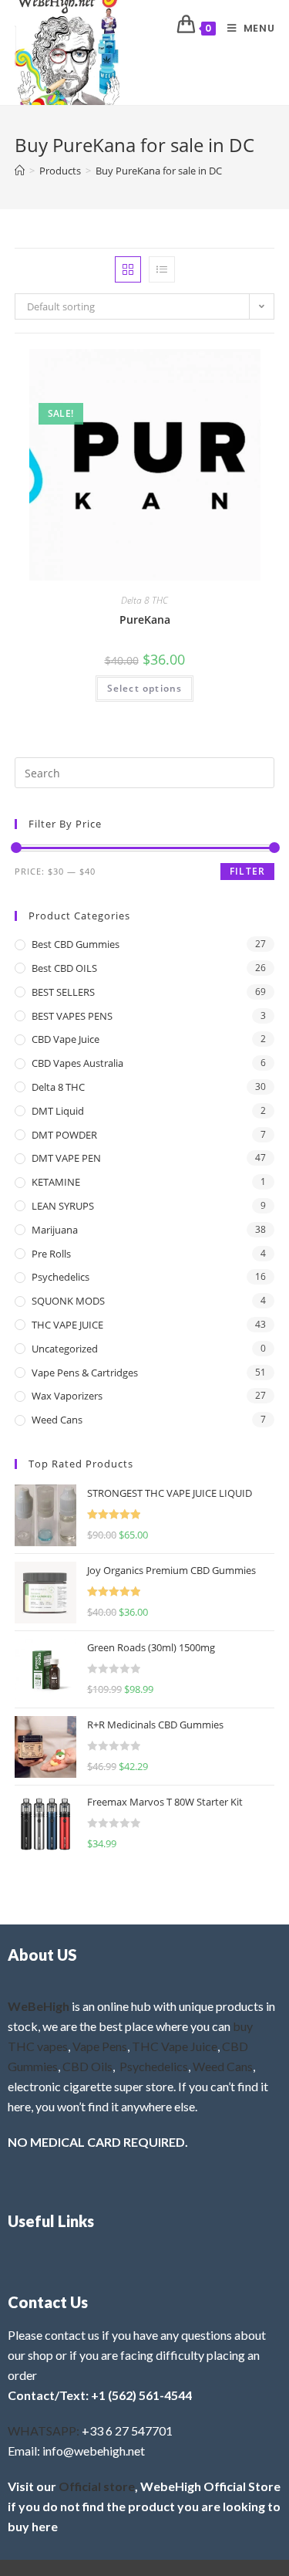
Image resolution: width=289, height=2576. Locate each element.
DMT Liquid (58, 1111)
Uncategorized (65, 1349)
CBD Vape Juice (66, 1039)
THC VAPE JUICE (67, 1325)
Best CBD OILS (64, 968)
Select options (145, 688)
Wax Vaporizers (67, 1396)
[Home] (20, 171)
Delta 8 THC (144, 600)
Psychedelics (60, 1277)
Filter (247, 871)
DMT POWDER (64, 1135)
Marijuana (55, 1230)
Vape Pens (100, 2046)
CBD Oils (87, 2066)
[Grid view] (128, 269)
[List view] (162, 269)
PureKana (145, 619)
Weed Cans (57, 1420)
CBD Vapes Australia (77, 1063)
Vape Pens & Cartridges (85, 1373)
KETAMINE (56, 1182)
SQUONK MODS (68, 1301)
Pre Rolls (51, 1254)
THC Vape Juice (175, 2046)
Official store (97, 2486)
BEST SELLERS (63, 992)
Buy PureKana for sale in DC (159, 171)
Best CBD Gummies (76, 944)
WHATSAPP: (44, 2430)
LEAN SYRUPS (63, 1206)
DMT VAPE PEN (66, 1158)
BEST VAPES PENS (72, 1016)
